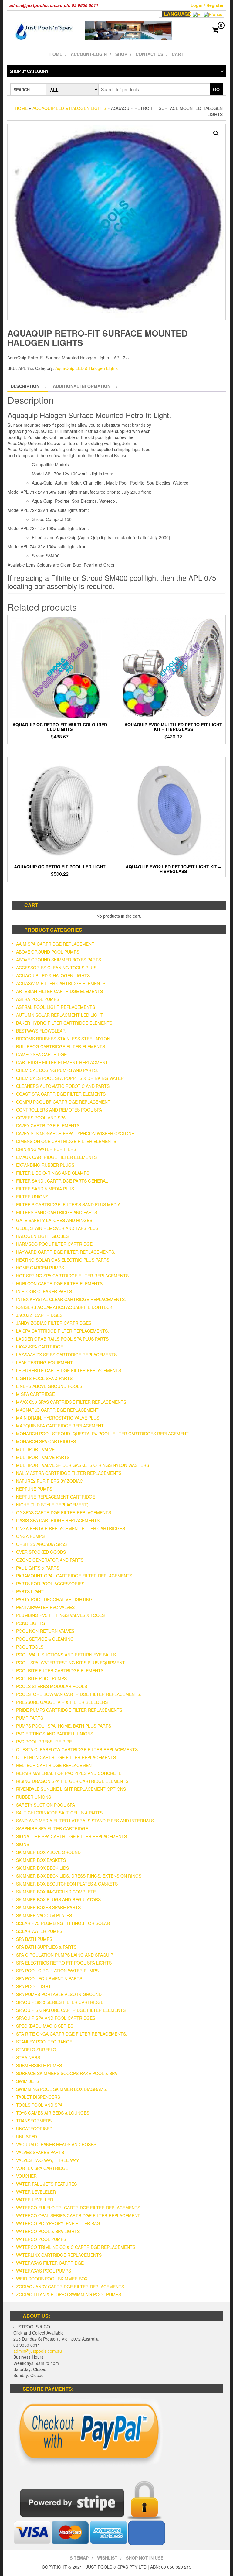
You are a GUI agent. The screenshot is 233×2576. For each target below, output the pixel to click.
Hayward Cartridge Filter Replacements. (66, 1252)
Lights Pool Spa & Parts (44, 1378)
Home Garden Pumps (40, 1268)
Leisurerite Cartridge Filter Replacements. (69, 1370)
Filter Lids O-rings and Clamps (53, 1173)
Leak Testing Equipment (44, 1362)
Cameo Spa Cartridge (41, 1054)
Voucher (26, 2176)
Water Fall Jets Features (46, 2184)
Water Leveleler (36, 2192)
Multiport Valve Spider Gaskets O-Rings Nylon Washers (83, 1465)
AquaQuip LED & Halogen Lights (69, 108)
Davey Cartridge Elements (48, 1125)
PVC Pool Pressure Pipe (44, 1742)
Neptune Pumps (34, 1489)
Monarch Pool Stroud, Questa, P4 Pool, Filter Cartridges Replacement (102, 1434)
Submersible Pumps (39, 2065)
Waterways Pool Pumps (44, 2271)
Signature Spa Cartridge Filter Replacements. (72, 1836)
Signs (23, 1844)
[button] (216, 133)
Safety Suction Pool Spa (46, 1805)
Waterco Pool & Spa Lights (48, 2231)
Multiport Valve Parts (43, 1457)
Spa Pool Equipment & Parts (49, 1978)
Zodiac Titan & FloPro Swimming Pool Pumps (69, 2294)
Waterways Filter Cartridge (50, 2263)
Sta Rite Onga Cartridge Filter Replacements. (72, 2034)
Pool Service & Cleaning (45, 1639)
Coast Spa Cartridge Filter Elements (61, 1094)
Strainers (28, 2057)
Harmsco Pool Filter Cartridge (54, 1244)
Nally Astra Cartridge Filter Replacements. (69, 1473)
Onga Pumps (30, 1536)
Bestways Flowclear (41, 1031)
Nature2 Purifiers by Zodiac (49, 1481)
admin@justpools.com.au (38, 2351)
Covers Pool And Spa (41, 1118)
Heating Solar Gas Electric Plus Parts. (63, 1260)
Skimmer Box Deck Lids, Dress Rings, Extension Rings (79, 1876)
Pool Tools (30, 1647)
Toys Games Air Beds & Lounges (53, 2113)
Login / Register (207, 5)
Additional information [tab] (82, 386)
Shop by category (29, 71)
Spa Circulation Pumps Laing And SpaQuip (65, 1955)
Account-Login (89, 54)
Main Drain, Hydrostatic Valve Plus (58, 1418)
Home (56, 54)
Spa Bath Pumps (34, 1939)
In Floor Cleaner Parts (44, 1291)
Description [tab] (25, 386)
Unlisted (27, 2136)
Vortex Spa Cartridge (42, 2168)
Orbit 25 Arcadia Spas (41, 1544)
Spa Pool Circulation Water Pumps (57, 1971)
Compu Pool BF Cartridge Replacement (63, 1102)
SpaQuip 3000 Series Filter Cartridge (60, 2002)
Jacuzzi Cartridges (39, 1315)
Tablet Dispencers (38, 2097)
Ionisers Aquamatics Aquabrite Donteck (64, 1307)
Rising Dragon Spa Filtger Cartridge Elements (72, 1781)
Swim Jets (28, 2081)
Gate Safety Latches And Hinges (54, 1220)
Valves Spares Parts (40, 2152)
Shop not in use (145, 2558)
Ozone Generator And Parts (50, 1560)
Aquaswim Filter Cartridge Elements (61, 983)
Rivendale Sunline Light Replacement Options (71, 1789)
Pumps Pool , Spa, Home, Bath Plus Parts (64, 1726)
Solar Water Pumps (39, 1931)
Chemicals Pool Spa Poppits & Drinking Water (70, 1078)
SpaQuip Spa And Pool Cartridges (56, 2018)
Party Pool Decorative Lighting (54, 1599)
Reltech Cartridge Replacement (55, 1765)
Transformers (34, 2121)
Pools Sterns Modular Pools (52, 1686)
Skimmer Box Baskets (41, 1860)
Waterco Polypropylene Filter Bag (58, 2223)
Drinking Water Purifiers (46, 1149)
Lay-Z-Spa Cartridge (40, 1347)
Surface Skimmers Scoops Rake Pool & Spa (67, 2073)
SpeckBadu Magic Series (45, 2026)
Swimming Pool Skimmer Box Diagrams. (62, 2089)
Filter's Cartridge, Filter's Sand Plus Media (68, 1204)
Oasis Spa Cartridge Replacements (58, 1520)
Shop (121, 54)
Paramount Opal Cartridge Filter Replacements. (75, 1576)
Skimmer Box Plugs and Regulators (58, 1899)
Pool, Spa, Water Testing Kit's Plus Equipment (71, 1663)
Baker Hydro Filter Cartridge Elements (64, 1023)
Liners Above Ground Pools (49, 1386)
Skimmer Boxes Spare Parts (48, 1907)
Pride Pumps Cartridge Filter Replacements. (70, 1710)
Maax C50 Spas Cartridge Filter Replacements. (72, 1402)
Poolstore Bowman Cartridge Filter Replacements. (79, 1694)
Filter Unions (32, 1197)
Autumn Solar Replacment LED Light (60, 1015)
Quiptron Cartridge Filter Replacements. (67, 1757)
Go (216, 89)
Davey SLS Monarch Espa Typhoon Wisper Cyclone (75, 1133)
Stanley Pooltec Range (44, 2042)
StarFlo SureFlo (36, 2050)
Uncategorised (34, 2129)
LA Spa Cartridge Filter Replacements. (62, 1331)
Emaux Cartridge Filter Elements (56, 1157)
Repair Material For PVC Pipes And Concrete (69, 1773)
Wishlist (107, 2558)
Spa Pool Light (34, 1986)
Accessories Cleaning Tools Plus (56, 968)
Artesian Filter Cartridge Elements (59, 991)
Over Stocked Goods (41, 1552)
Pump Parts (30, 1718)
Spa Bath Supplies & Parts (46, 1947)
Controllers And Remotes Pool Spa (59, 1110)
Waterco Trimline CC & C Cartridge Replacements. (76, 2247)
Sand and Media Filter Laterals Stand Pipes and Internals (85, 1821)
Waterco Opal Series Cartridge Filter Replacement (78, 2215)
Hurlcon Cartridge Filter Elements (59, 1283)
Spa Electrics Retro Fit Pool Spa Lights (64, 1963)
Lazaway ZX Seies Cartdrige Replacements (66, 1355)
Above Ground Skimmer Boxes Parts (59, 960)
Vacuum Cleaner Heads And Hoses (56, 2144)
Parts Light (30, 1591)
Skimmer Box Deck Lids (42, 1868)
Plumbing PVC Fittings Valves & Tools (60, 1615)
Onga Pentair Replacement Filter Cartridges (71, 1528)
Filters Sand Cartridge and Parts (57, 1212)
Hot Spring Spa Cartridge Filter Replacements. (73, 1276)
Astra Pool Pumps (38, 999)
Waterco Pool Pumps (41, 2239)
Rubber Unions (34, 1797)
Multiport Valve (35, 1449)
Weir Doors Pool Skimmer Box (52, 2279)
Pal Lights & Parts (38, 1568)
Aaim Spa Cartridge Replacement (55, 944)
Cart (178, 54)
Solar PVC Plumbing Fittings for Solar (63, 1923)
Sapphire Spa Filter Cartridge (52, 1828)
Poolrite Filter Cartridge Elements (60, 1670)
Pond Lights (30, 1623)
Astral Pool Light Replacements (56, 1007)
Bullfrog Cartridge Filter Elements (61, 1046)
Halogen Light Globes (42, 1236)
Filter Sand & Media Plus (45, 1189)
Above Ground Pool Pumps (48, 952)
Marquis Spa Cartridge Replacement (60, 1426)
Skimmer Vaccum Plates (44, 1915)
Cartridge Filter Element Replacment (62, 1062)
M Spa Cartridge (35, 1394)
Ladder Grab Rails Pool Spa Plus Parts (62, 1339)
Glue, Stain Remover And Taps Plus (57, 1228)
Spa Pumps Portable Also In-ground (59, 1994)
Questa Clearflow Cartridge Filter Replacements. (78, 1749)
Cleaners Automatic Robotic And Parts (63, 1086)
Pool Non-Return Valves (45, 1631)
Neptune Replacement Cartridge (56, 1497)
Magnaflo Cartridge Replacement (57, 1410)
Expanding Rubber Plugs (45, 1165)
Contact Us (149, 54)
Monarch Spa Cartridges (46, 1441)
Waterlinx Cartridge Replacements (59, 2255)
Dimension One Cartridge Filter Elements (66, 1141)
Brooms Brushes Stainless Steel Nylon (63, 1039)
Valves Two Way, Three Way (47, 2160)
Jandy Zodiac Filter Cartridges (54, 1323)
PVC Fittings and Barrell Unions (55, 1734)
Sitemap (79, 2558)
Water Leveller (35, 2200)
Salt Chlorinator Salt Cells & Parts (59, 1813)
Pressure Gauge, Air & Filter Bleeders (62, 1702)
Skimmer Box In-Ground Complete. (57, 1892)
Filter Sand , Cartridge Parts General (62, 1181)
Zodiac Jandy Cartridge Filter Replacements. (71, 2287)
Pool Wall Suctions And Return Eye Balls (66, 1655)
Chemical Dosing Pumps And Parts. (57, 1070)
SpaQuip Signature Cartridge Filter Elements (71, 2010)
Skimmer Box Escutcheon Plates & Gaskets (67, 1884)
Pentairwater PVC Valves (45, 1607)
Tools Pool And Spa (39, 2105)
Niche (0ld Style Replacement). (53, 1505)
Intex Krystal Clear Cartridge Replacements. (71, 1299)
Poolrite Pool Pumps (41, 1678)
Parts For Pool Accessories (50, 1584)
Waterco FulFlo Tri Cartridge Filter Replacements (78, 2208)
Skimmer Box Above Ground (48, 1852)
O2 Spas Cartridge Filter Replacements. (64, 1512)
